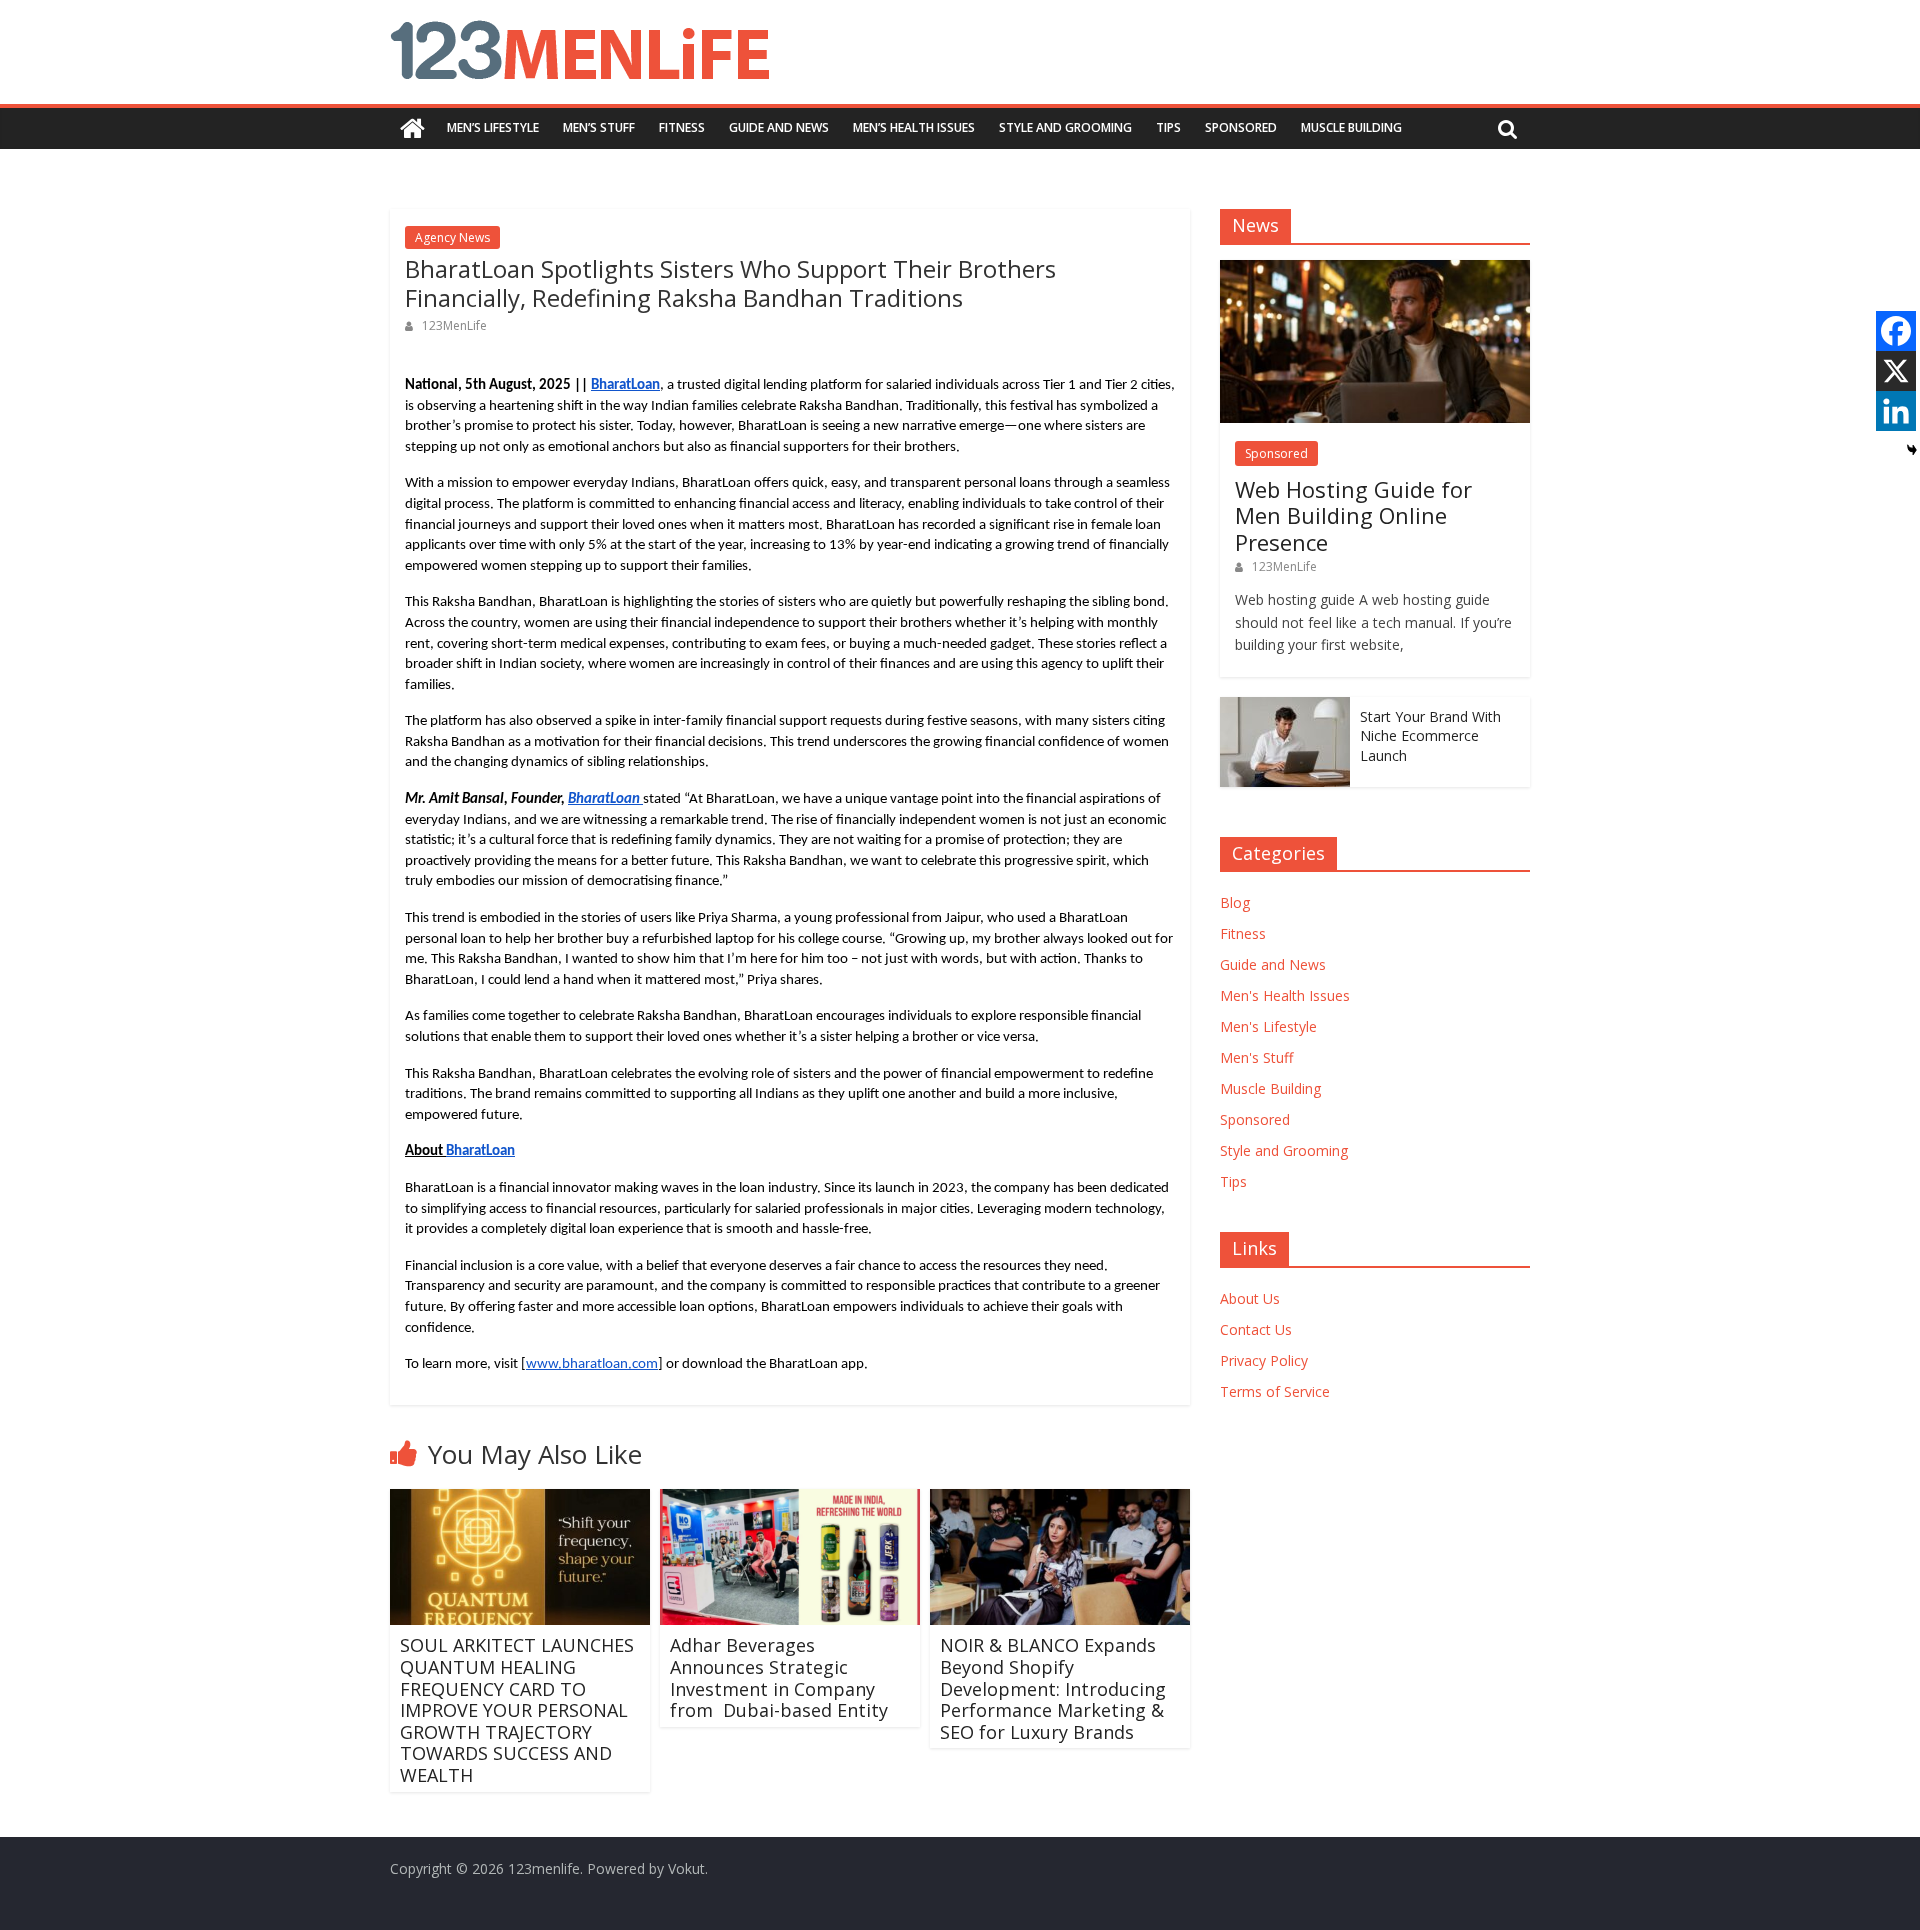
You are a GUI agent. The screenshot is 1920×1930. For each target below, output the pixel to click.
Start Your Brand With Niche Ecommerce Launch (1430, 736)
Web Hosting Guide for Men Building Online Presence (1353, 515)
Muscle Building (1351, 127)
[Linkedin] (1896, 411)
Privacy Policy (1264, 1360)
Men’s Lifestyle (493, 127)
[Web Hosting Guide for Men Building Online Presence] (1375, 270)
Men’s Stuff (599, 127)
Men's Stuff (1256, 1057)
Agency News (452, 237)
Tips (1168, 127)
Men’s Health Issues (914, 127)
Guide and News (779, 127)
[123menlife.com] (412, 128)
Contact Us (1256, 1329)
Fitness (682, 127)
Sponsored (1241, 127)
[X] (1896, 371)
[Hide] (1912, 450)
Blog (1235, 902)
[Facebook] (1896, 331)
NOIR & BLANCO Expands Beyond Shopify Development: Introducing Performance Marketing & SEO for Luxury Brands (1053, 1688)
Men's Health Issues (1285, 995)
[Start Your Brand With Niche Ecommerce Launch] (1285, 707)
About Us (1250, 1298)
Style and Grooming (1065, 127)
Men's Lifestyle (1268, 1026)
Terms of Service (1275, 1391)
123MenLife (454, 325)
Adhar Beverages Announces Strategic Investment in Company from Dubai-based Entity (779, 1677)
